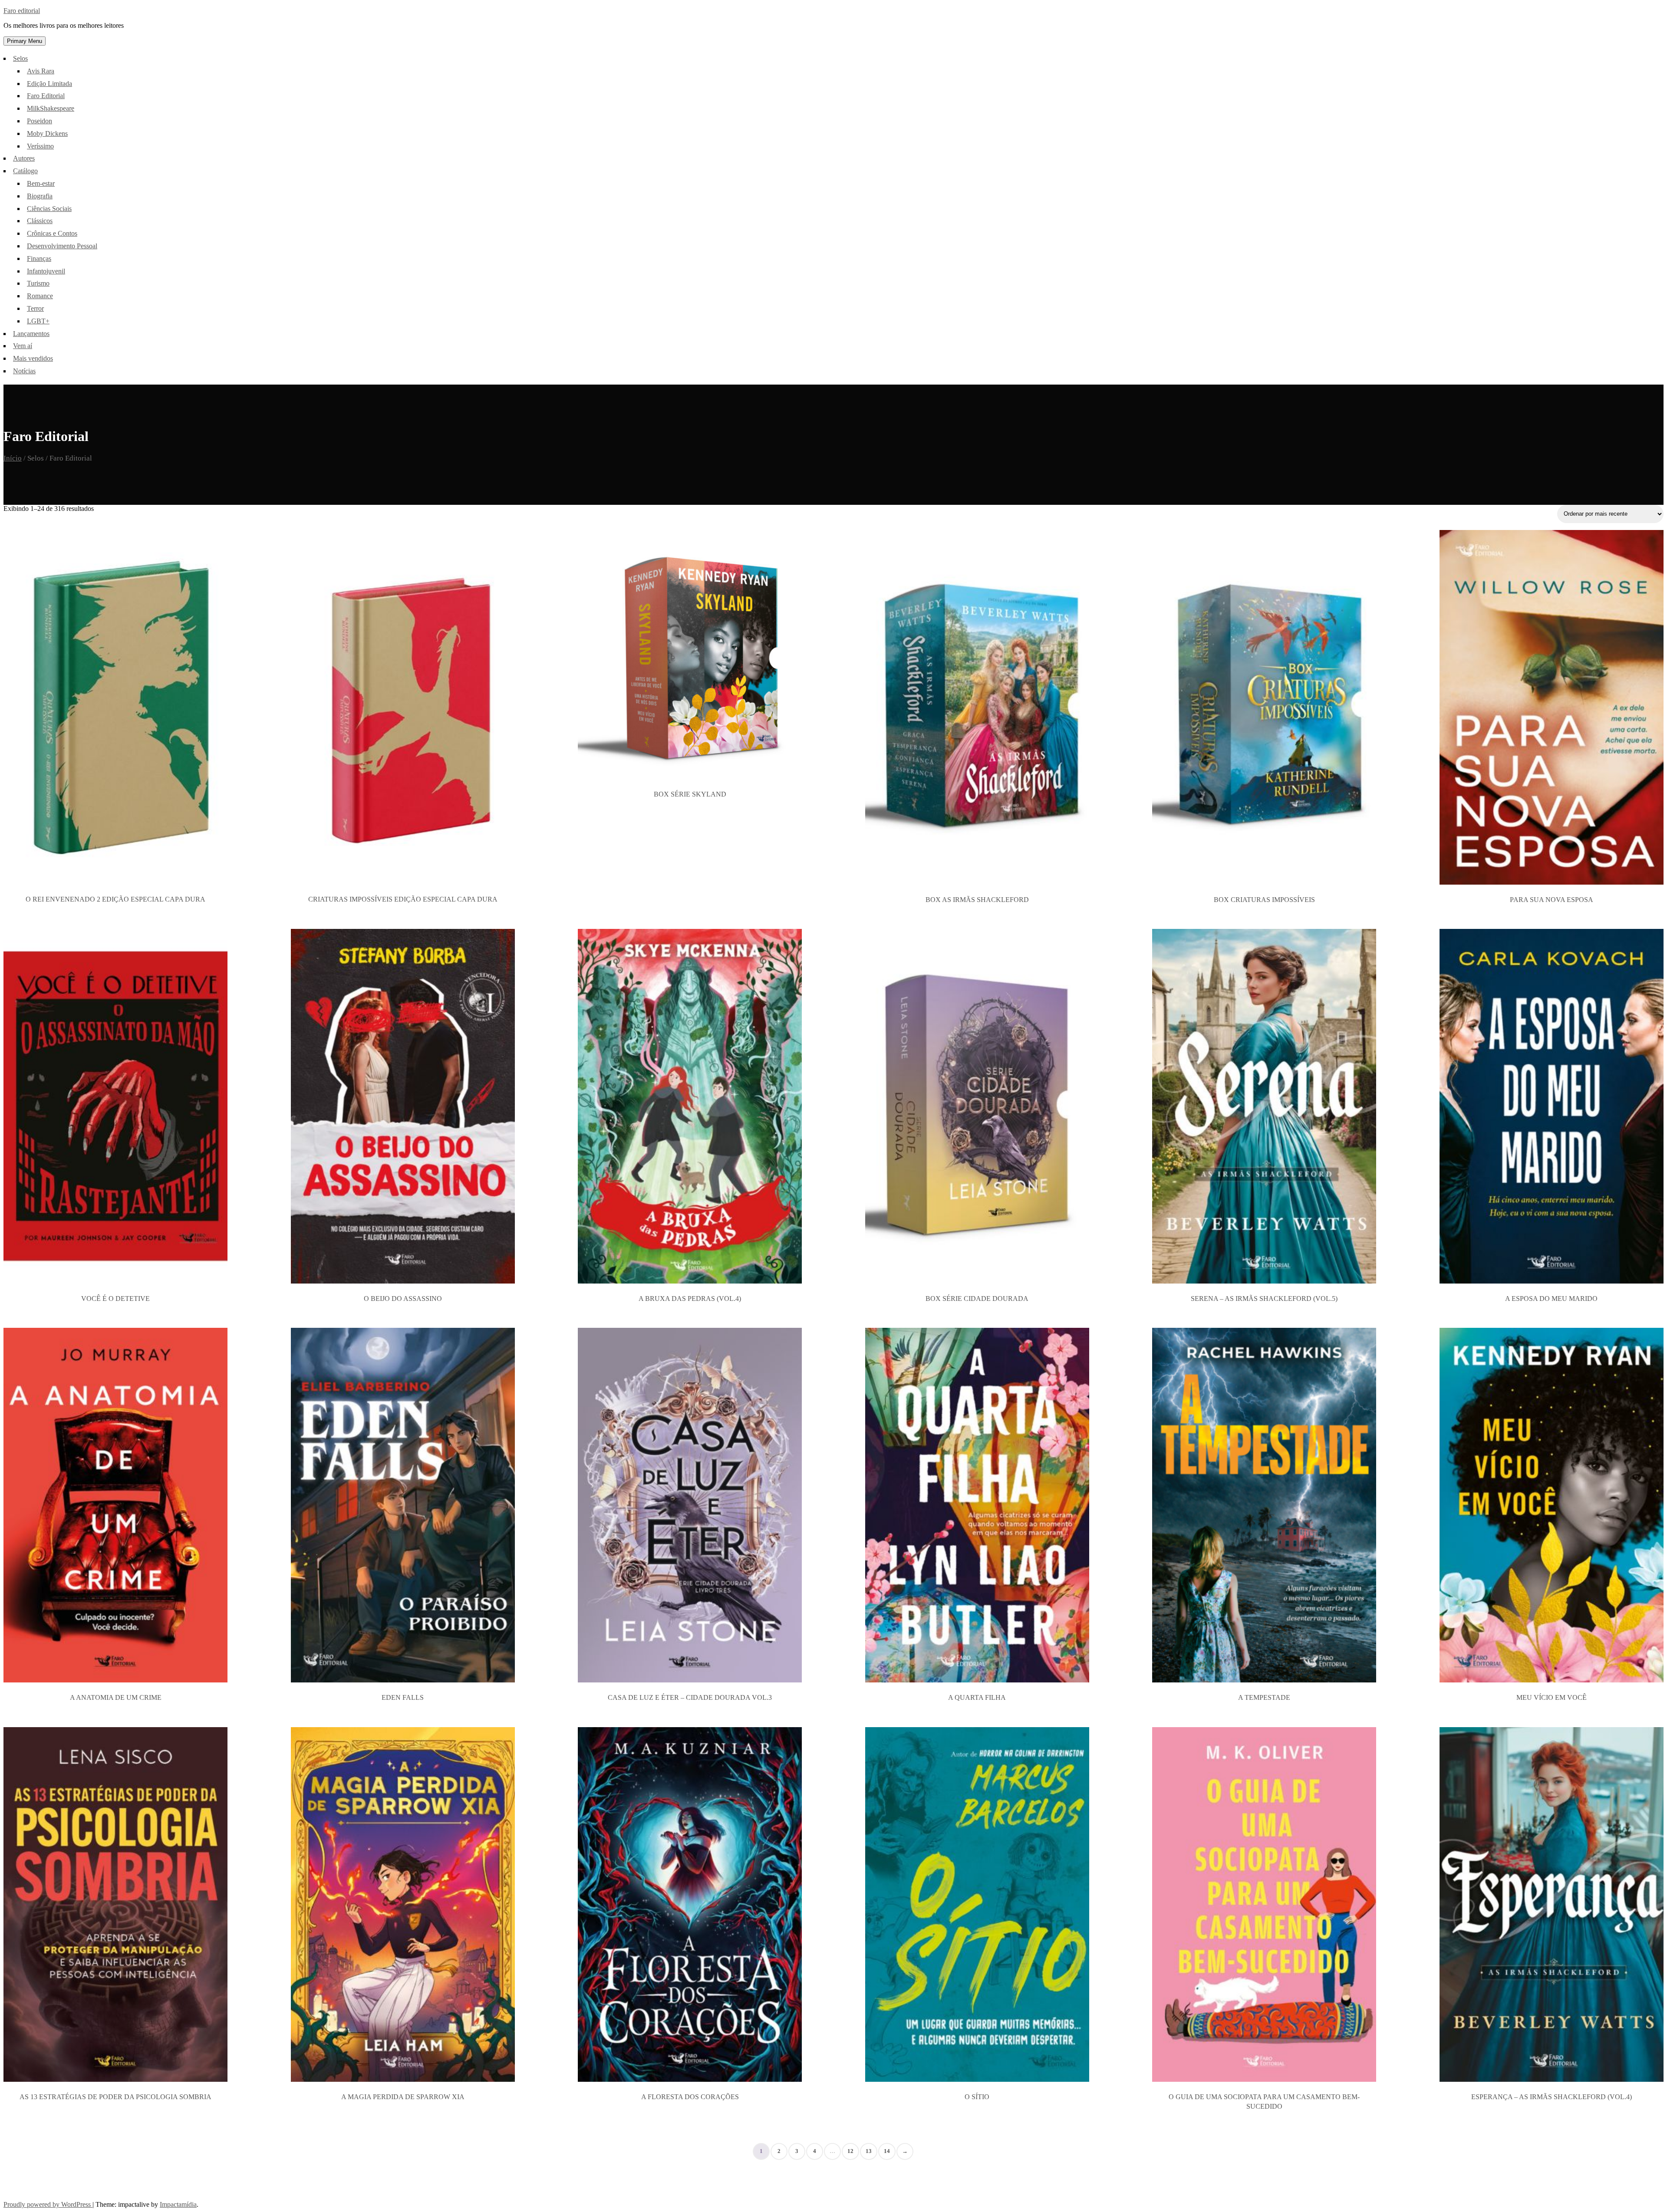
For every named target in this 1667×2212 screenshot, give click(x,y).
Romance (40, 296)
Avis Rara (41, 71)
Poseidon (40, 121)
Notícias (24, 371)
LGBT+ (38, 321)
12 (850, 2151)
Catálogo (25, 171)
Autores (24, 158)
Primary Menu (25, 41)
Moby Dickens (47, 133)
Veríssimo (40, 146)
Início (13, 458)
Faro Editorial (46, 96)
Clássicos (40, 221)
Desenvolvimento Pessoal (62, 246)
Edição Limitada (49, 84)
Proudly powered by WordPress (48, 2204)
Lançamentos (31, 334)
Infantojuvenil (46, 271)
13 (869, 2151)
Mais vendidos (33, 358)
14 (887, 2151)
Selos (20, 58)
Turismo (38, 283)
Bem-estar (41, 183)
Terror (35, 308)
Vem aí (23, 346)
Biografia (40, 196)
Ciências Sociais (49, 209)
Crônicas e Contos (52, 233)
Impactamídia (178, 2204)
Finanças (39, 258)
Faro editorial (22, 11)
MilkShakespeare (51, 108)
